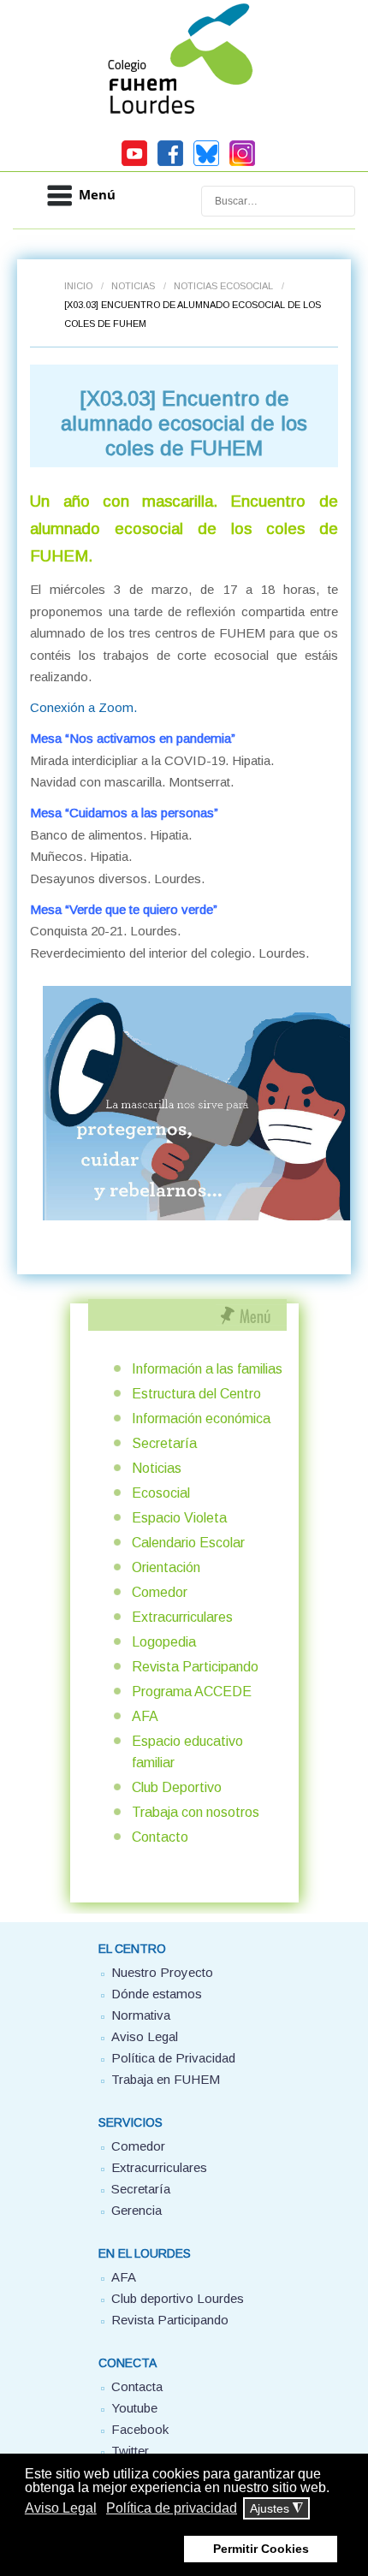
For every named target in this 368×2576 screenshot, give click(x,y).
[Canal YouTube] (134, 163)
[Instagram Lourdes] (242, 163)
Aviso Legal (145, 2036)
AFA (145, 1716)
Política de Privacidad (173, 2058)
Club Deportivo (177, 1787)
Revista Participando (195, 1667)
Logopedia (164, 1642)
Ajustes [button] (276, 2509)
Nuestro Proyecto (162, 1972)
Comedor (160, 1592)
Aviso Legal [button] (61, 2508)
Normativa (141, 2015)
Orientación (166, 1567)
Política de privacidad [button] (172, 2508)
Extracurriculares (182, 1617)
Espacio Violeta (179, 1518)
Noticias (133, 286)
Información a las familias (207, 1369)
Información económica (201, 1419)
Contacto (160, 1837)
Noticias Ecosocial (223, 286)
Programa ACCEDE (192, 1692)
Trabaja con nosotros (196, 1812)
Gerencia (137, 2210)
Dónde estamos (157, 1994)
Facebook (140, 2429)
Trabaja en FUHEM (166, 2079)
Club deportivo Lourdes (178, 2298)
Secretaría (164, 1443)
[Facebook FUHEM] (170, 163)
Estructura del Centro (196, 1394)
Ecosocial (161, 1493)
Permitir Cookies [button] (261, 2549)
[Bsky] (206, 163)
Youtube (134, 2408)
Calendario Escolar (188, 1543)
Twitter (130, 2451)
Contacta (137, 2386)
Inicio (78, 286)
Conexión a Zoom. (83, 707)
